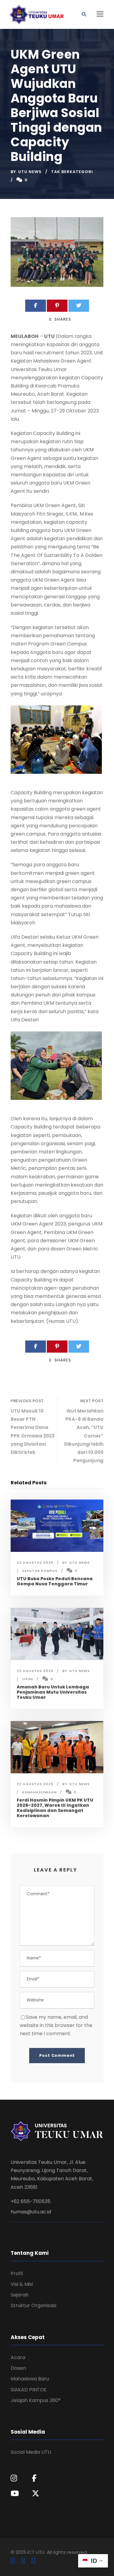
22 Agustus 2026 (35, 1563)
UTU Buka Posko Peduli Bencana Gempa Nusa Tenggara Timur (55, 1581)
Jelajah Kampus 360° (36, 2400)
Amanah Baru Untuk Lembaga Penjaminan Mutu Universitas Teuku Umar (53, 1692)
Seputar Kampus (40, 1571)
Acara (18, 2357)
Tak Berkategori (72, 172)
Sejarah (20, 2295)
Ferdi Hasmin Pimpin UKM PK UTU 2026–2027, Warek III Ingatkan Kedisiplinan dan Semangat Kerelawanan (55, 1808)
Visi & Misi (22, 2284)
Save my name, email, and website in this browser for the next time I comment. (56, 2025)
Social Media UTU (31, 2452)
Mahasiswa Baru (30, 2379)
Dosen (18, 2368)
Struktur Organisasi (33, 2305)
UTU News (30, 172)
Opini (28, 1679)
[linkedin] (23, 2561)
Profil (17, 2274)
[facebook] (13, 2561)
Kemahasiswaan (39, 1792)
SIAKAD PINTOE (29, 2390)
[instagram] (33, 2561)
